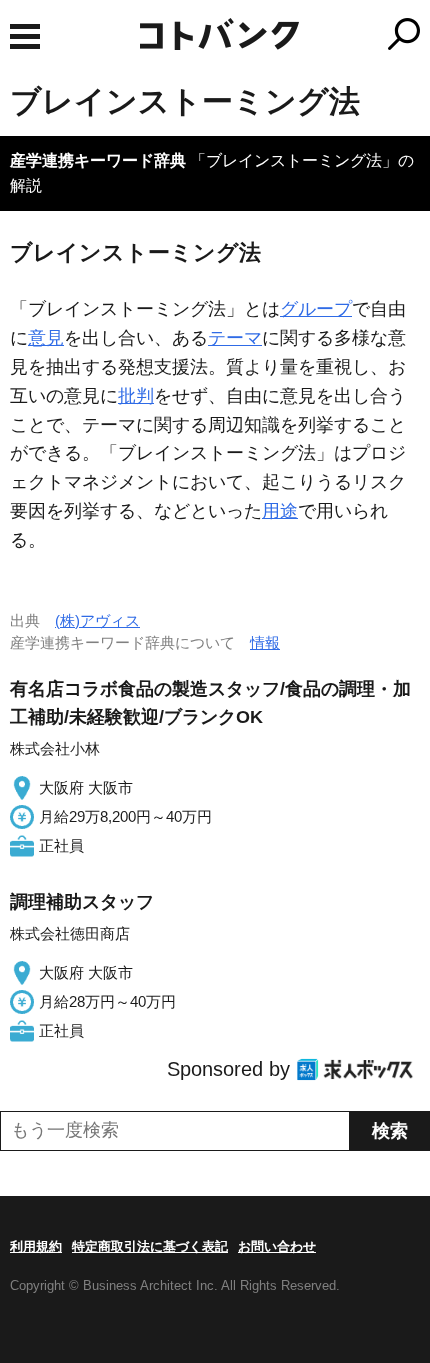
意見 (46, 338)
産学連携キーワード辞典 (98, 160)
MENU (25, 36)
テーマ (235, 338)
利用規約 (36, 1246)
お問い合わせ (277, 1246)
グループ (316, 309)
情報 (265, 642)
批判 (136, 396)
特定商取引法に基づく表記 (150, 1246)
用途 (280, 511)
